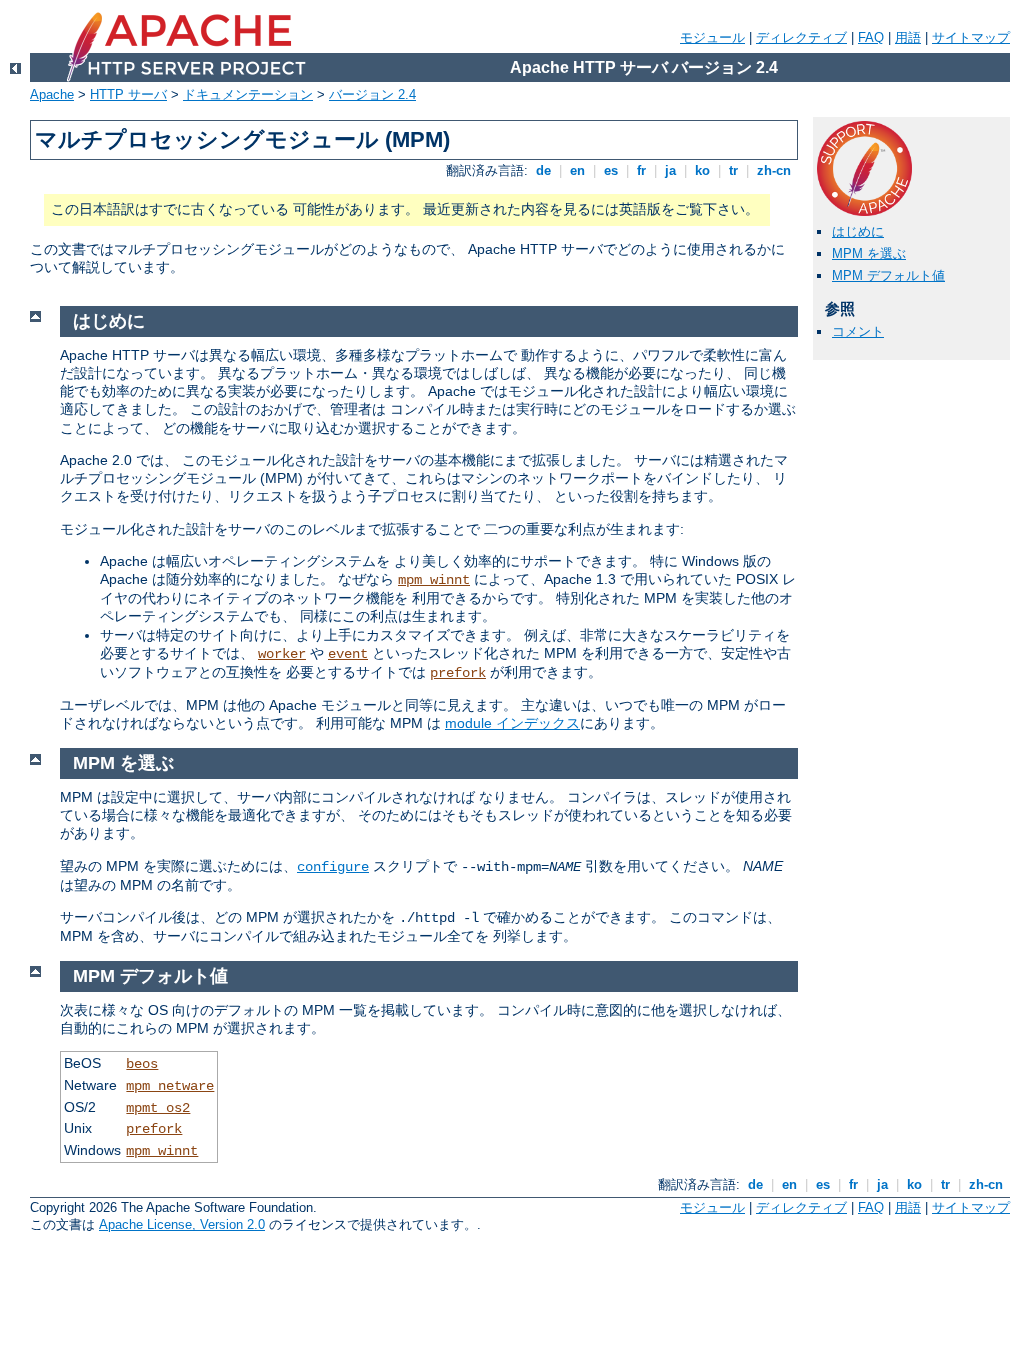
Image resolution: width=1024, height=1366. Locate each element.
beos (142, 1064)
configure (333, 867)
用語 (908, 37)
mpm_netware (170, 1086)
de (543, 170)
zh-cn (774, 170)
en (577, 170)
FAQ (871, 37)
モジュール (712, 37)
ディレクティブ (801, 37)
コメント (858, 331)
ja (670, 170)
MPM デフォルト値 (888, 275)
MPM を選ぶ (869, 253)
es (611, 170)
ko (702, 170)
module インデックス (512, 723)
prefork (458, 673)
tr (733, 170)
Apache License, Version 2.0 (182, 1224)
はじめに (858, 231)
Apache (52, 94)
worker (282, 654)
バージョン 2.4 (372, 94)
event (348, 654)
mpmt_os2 (158, 1108)
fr (641, 170)
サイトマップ (971, 37)
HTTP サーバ (128, 94)
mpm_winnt (434, 580)
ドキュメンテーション (248, 94)
